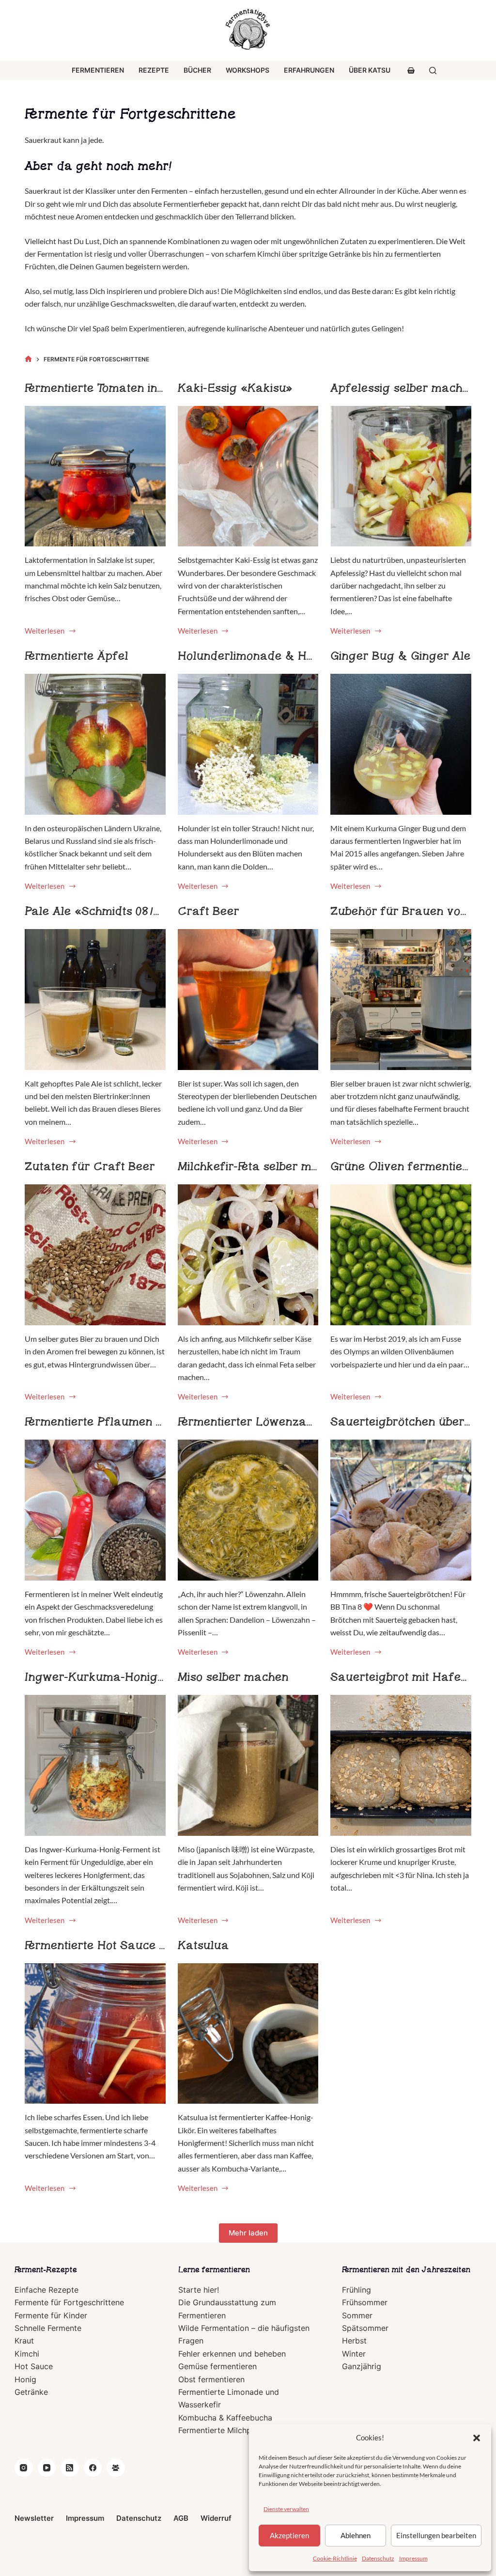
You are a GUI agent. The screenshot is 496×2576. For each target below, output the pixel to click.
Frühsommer (365, 2302)
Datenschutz (378, 2558)
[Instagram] (24, 2468)
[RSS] (70, 2468)
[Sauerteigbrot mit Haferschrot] (401, 1765)
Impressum (413, 2558)
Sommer (357, 2315)
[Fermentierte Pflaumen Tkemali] (95, 1510)
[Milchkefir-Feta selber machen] (248, 1255)
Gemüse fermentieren (217, 2366)
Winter (354, 2354)
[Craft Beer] (248, 1000)
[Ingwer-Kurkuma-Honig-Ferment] (95, 1765)
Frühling (356, 2290)
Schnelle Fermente (48, 2328)
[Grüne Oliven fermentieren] (401, 1255)
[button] (477, 2438)
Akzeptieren (289, 2535)
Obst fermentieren (211, 2379)
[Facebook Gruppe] (116, 2468)
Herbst (354, 2341)
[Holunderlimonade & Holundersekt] (248, 744)
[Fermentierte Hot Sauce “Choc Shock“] (95, 2034)
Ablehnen (356, 2535)
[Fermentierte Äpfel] (95, 744)
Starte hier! (199, 2290)
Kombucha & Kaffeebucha (225, 2418)
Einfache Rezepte (46, 2290)
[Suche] (433, 70)
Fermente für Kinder (51, 2315)
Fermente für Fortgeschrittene (69, 2302)
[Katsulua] (248, 2034)
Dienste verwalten (286, 2509)
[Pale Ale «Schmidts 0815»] (95, 1000)
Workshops (248, 70)
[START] (28, 359)
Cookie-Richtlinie (335, 2558)
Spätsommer (365, 2328)
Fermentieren (98, 70)
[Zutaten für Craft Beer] (95, 1255)
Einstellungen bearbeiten (436, 2535)
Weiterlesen (46, 632)
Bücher (197, 70)
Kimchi (27, 2354)
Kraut (24, 2341)
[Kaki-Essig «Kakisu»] (248, 476)
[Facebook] (93, 2468)
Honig (25, 2379)
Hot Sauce (34, 2366)
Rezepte (154, 70)
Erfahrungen (309, 70)
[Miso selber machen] (248, 1765)
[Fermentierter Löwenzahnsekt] (248, 1510)
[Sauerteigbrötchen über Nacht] (401, 1510)
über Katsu (370, 70)
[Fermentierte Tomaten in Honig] (95, 476)
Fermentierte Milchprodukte (229, 2430)
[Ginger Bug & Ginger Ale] (401, 744)
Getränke (31, 2392)
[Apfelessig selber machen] (401, 476)
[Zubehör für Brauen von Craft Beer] (401, 1000)
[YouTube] (47, 2468)
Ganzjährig (362, 2366)
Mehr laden (248, 2233)
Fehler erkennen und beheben (232, 2354)
